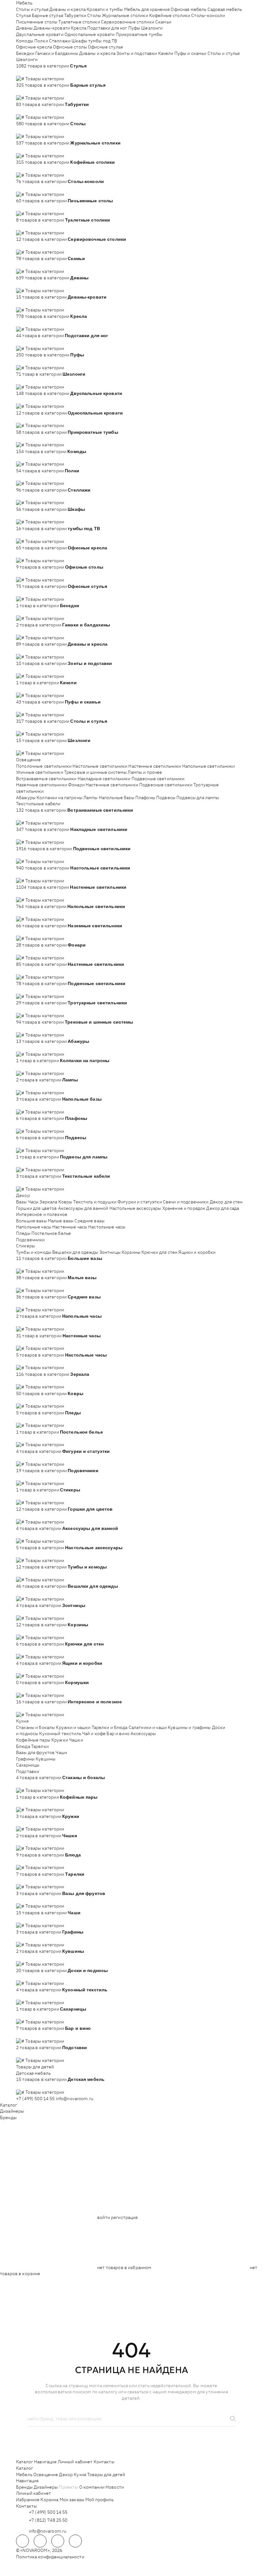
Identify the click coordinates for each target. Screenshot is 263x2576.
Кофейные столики (170, 15)
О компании (92, 2487)
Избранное (28, 2500)
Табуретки (75, 15)
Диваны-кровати (52, 28)
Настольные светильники (100, 766)
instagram (58, 2541)
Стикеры (25, 1246)
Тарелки (40, 1746)
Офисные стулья (105, 47)
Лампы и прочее (145, 772)
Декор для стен (226, 1202)
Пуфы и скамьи (191, 53)
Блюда (23, 1746)
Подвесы (166, 798)
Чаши (61, 1752)
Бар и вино (118, 1733)
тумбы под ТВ (103, 41)
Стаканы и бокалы (35, 1727)
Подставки (28, 1771)
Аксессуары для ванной (83, 1208)
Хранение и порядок (184, 1208)
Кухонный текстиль (60, 1733)
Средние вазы (89, 1221)
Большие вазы (31, 1221)
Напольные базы (117, 798)
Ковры (65, 1202)
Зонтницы (110, 1252)
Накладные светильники (104, 779)
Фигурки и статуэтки (140, 1202)
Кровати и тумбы (105, 9)
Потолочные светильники (44, 766)
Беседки (25, 53)
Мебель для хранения (147, 9)
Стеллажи (60, 41)
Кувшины (46, 1759)
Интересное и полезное (42, 1214)
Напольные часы (34, 1227)
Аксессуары (143, 1733)
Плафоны (145, 798)
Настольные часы (107, 1227)
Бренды (8, 2118)
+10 (29, 72)
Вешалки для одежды (75, 1252)
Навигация (45, 2462)
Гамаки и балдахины (57, 53)
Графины (25, 1759)
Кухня (22, 1721)
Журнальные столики (125, 15)
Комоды (25, 41)
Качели (166, 53)
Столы (94, 15)
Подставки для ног (107, 28)
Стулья (23, 15)
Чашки (76, 1740)
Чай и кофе (94, 1733)
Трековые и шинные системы (96, 772)
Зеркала (48, 1202)
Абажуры (26, 798)
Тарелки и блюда (110, 1727)
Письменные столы (37, 22)
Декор (23, 1195)
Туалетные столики (79, 22)
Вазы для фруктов (35, 1752)
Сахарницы (28, 1765)
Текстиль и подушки (95, 1202)
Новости (115, 2487)
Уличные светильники (40, 772)
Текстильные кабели (38, 804)
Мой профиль (100, 2500)
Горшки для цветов (36, 1208)
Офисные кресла (34, 47)
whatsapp (40, 2541)
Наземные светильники (42, 785)
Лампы (91, 798)
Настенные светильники (155, 766)
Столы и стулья (32, 9)
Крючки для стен (159, 1252)
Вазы (21, 1202)
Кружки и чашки (73, 1727)
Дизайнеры (12, 2111)
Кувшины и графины (189, 1727)
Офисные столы (70, 47)
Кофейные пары (33, 1740)
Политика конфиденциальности (50, 2557)
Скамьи (163, 22)
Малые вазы (61, 1221)
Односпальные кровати (90, 34)
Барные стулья (47, 15)
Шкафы (79, 41)
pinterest (75, 2541)
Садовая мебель (225, 9)
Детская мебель (33, 2073)
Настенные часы (70, 1227)
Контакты (104, 2462)
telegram (22, 2541)
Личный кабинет (75, 2462)
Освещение (28, 760)
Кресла (79, 28)
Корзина (49, 2500)
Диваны (24, 28)
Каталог (8, 2105)
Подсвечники (30, 1240)
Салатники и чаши (148, 1727)
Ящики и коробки (197, 1252)
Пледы (23, 1233)
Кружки (60, 1740)
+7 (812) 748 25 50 (48, 2520)
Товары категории (45, 79)
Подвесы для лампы (198, 798)
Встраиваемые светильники (46, 779)
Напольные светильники (209, 766)
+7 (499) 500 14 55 (35, 2099)
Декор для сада (223, 1208)
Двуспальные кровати (40, 34)
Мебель (24, 3)
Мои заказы (72, 2500)
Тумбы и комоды (34, 1252)
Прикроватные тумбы (139, 34)
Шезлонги (152, 28)
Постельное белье (51, 1233)
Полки (41, 41)
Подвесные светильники (158, 779)
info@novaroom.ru (75, 2099)
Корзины (131, 1252)
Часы (33, 1202)
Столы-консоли (208, 15)
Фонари (76, 785)
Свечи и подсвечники (186, 1202)
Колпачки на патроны (59, 798)
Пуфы (134, 28)
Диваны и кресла (68, 9)
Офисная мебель (188, 9)
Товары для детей (35, 2067)
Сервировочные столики (128, 22)
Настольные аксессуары (135, 1208)
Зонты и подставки (137, 53)
